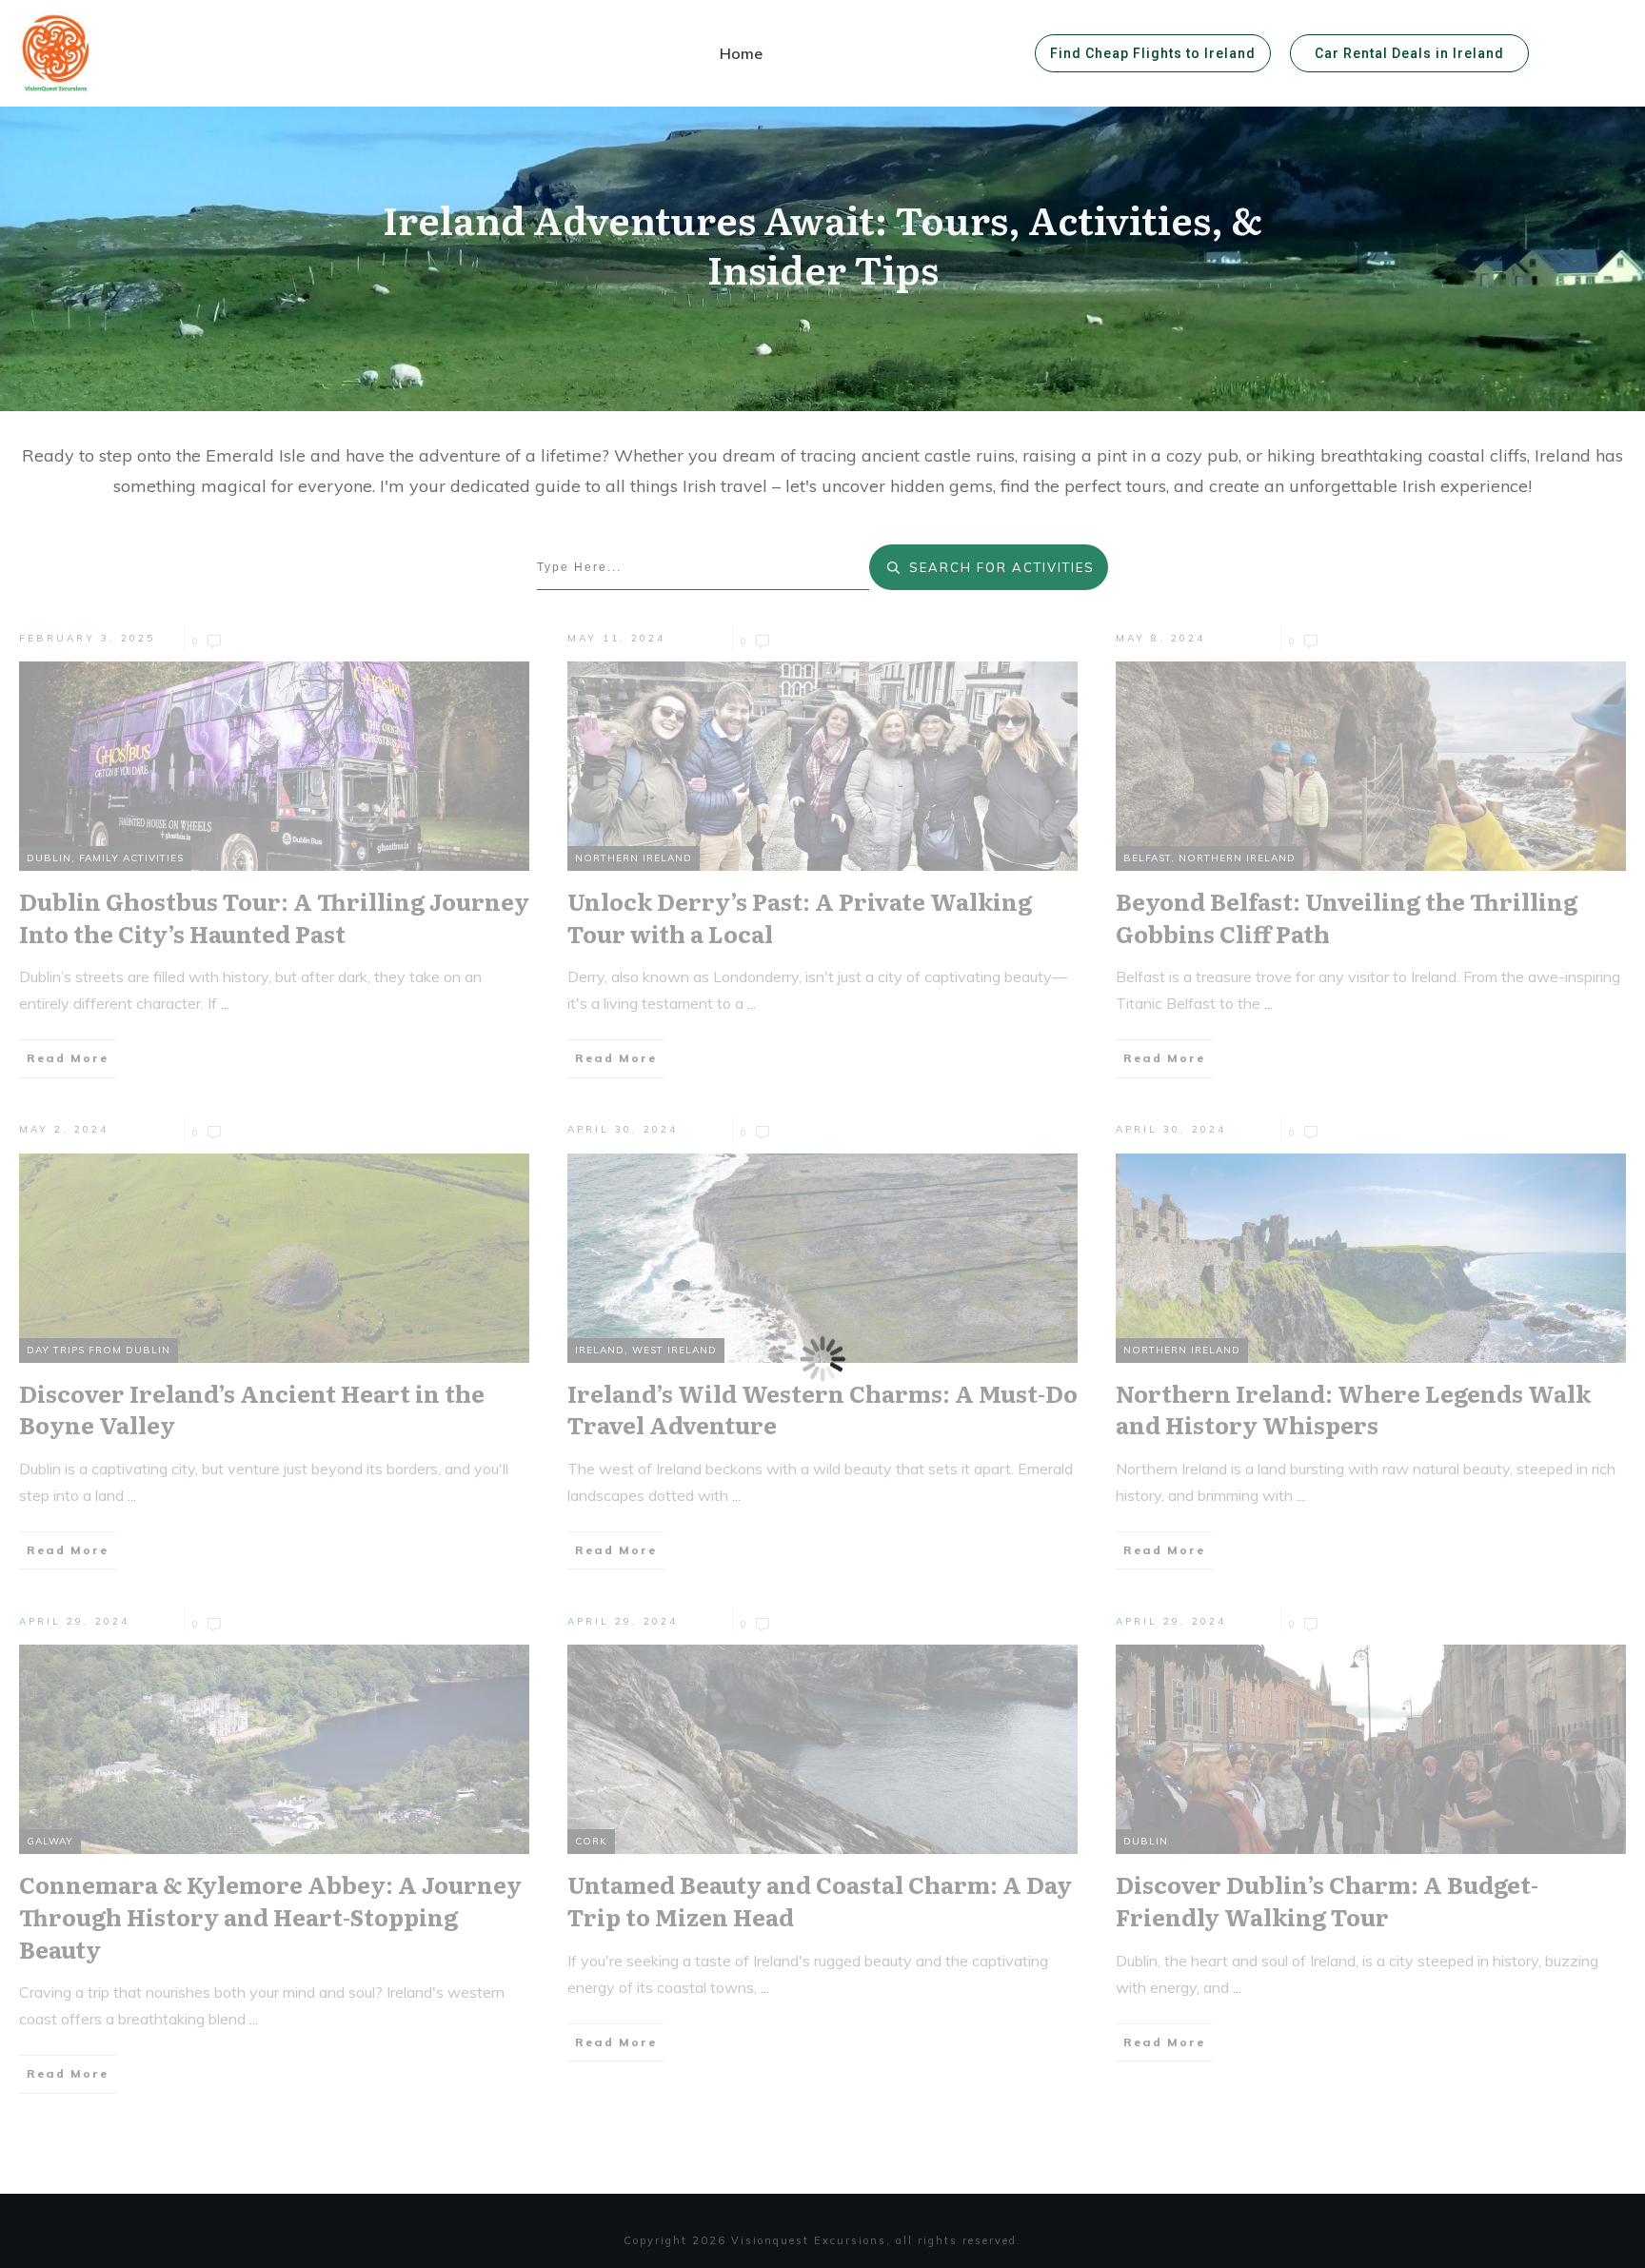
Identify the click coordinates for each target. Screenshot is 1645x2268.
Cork (591, 1841)
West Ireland (674, 1350)
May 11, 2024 (616, 638)
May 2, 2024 (64, 1129)
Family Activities (131, 858)
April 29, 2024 (74, 1621)
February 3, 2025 (87, 638)
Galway (50, 1841)
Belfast (1147, 858)
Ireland (600, 1350)
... (225, 1003)
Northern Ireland (634, 858)
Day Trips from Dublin (99, 1350)
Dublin (49, 858)
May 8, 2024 (1160, 638)
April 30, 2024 (623, 1129)
